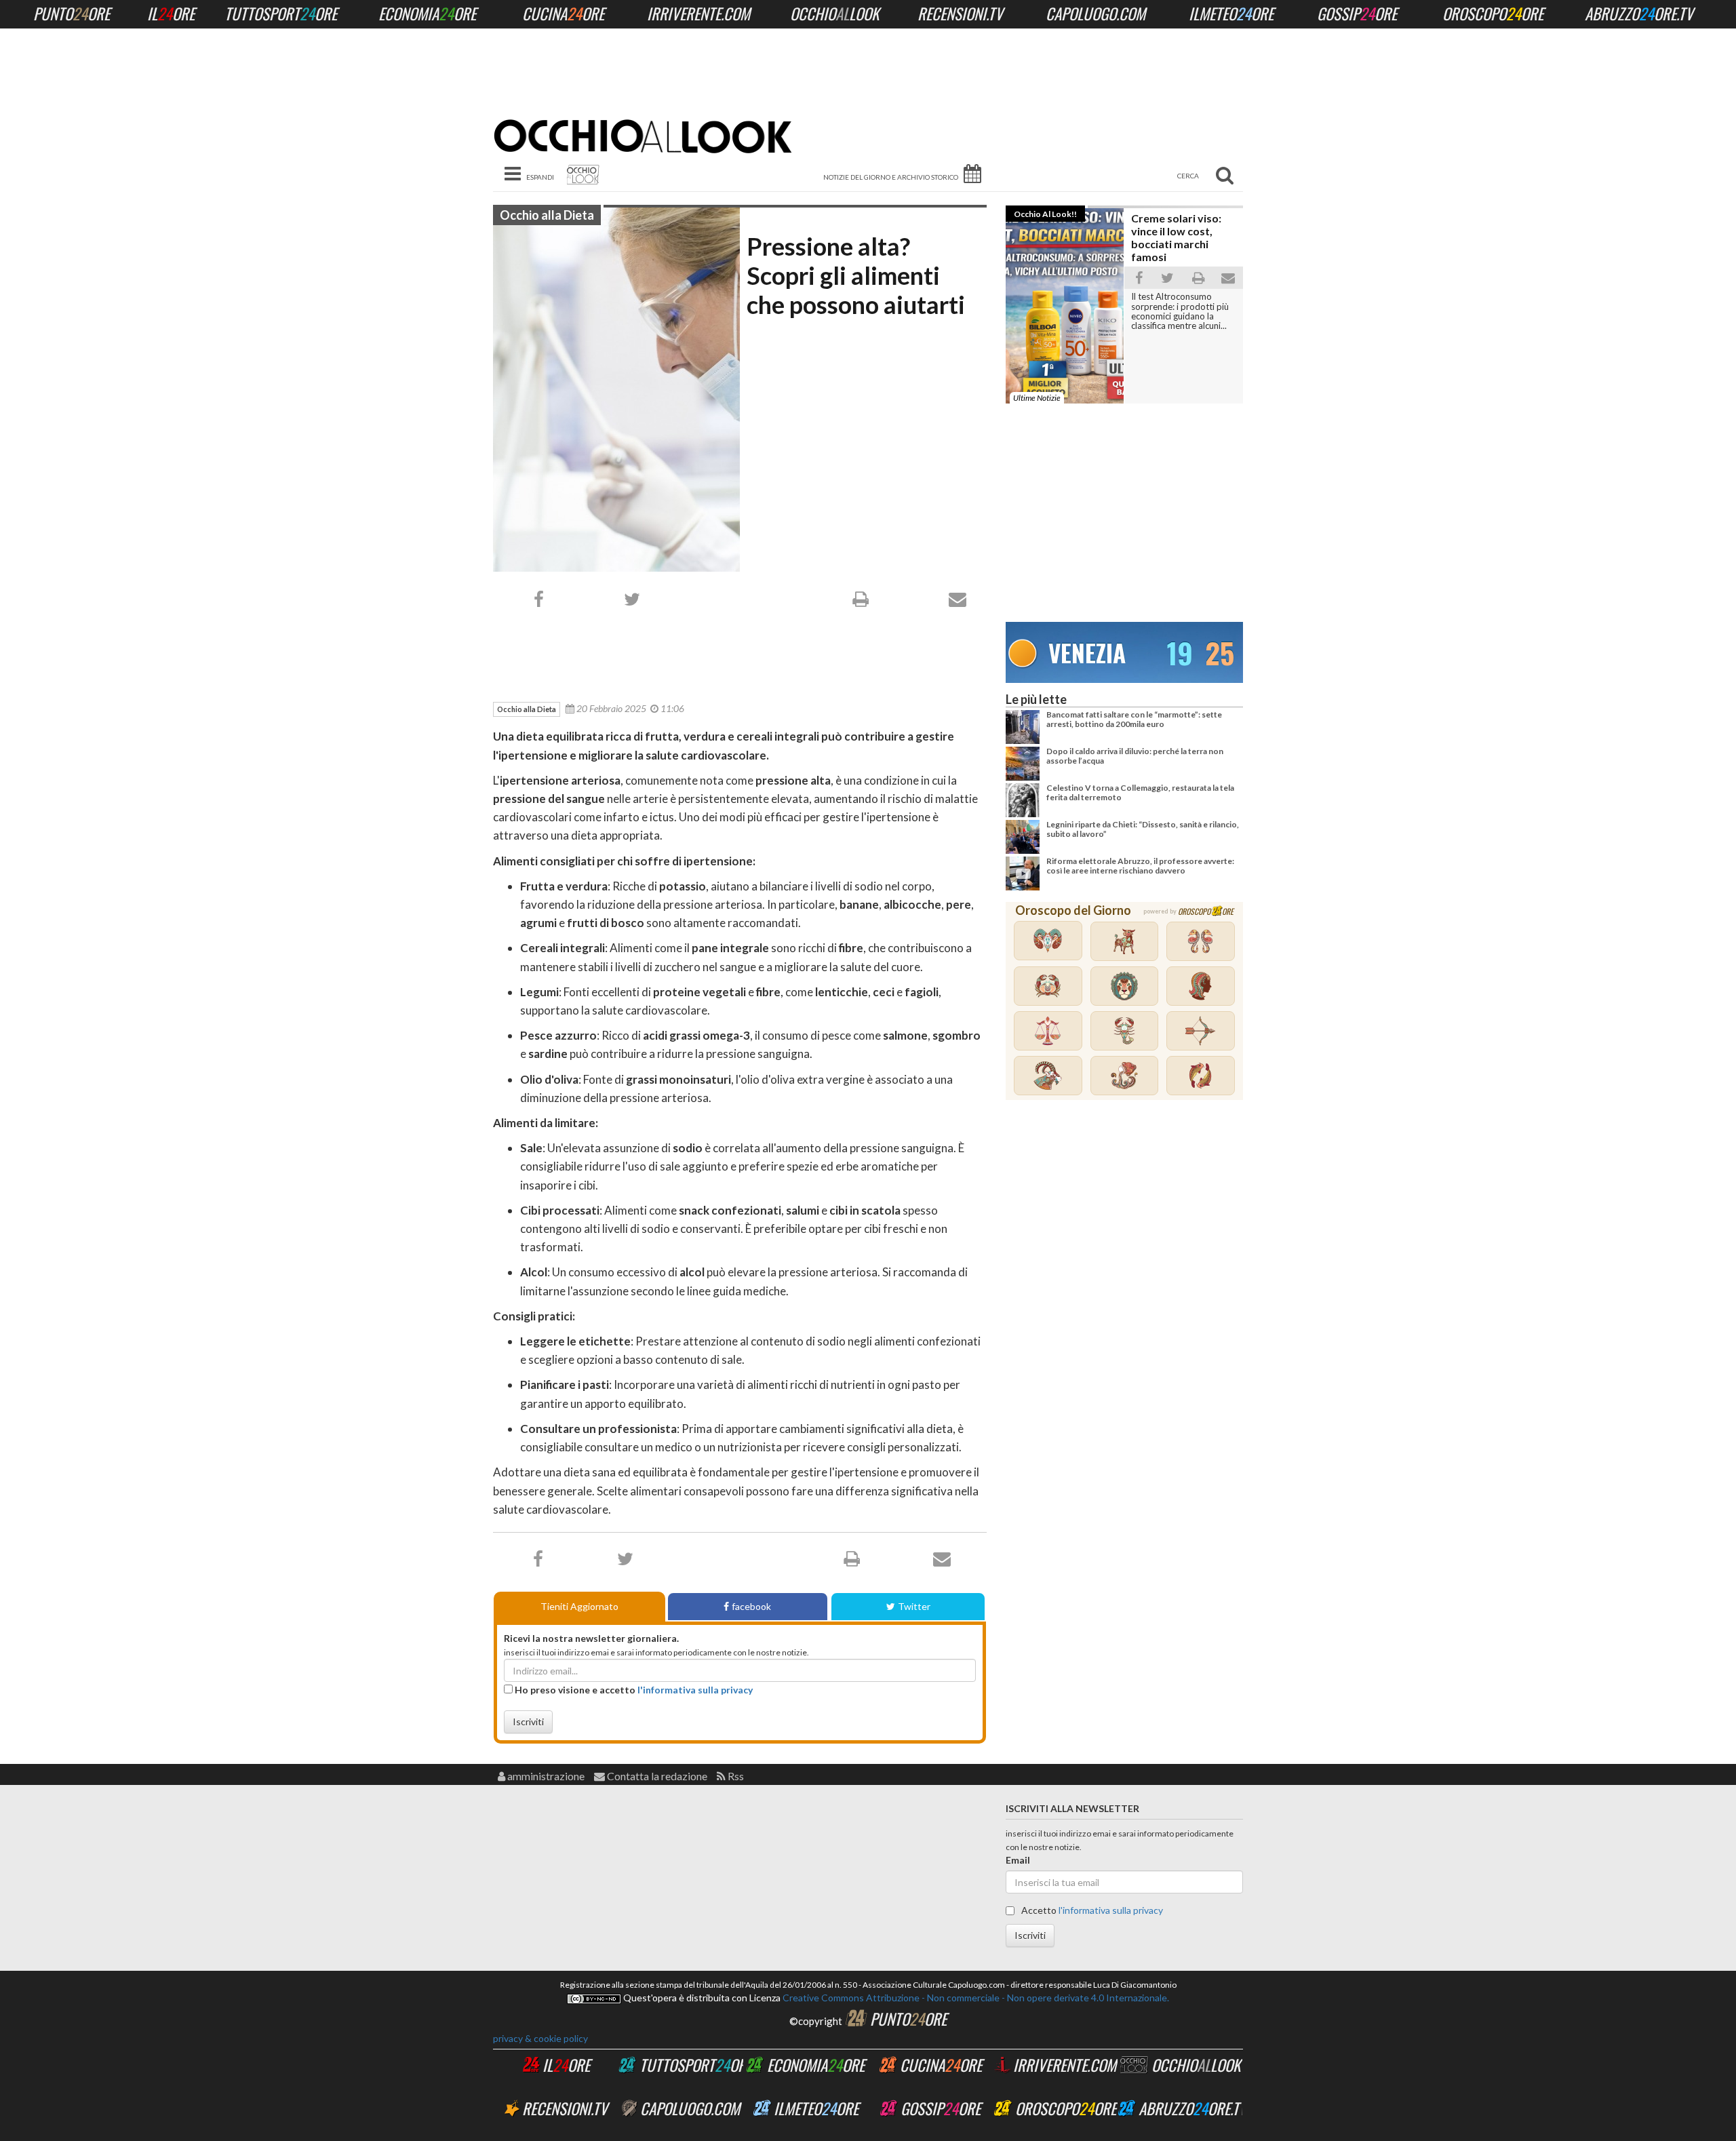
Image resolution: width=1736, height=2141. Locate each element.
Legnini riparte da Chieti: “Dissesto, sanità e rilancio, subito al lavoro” (1143, 829)
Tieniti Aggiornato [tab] (579, 1606)
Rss (735, 1776)
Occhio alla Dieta (547, 215)
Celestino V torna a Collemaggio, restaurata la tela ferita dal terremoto (1140, 792)
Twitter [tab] (914, 1606)
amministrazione (545, 1776)
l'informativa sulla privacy (695, 1690)
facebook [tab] (751, 1606)
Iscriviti (528, 1722)
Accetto (1091, 1910)
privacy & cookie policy (540, 2038)
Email (1018, 1860)
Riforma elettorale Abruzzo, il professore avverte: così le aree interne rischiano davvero (1140, 866)
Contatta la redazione (656, 1776)
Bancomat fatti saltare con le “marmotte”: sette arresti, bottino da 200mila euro (1134, 719)
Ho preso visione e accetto (633, 1690)
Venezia (1087, 652)
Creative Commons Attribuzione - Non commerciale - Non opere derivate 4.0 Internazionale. (975, 1998)
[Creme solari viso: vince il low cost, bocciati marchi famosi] (1124, 208)
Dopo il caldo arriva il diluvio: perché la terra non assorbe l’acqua (1135, 756)
